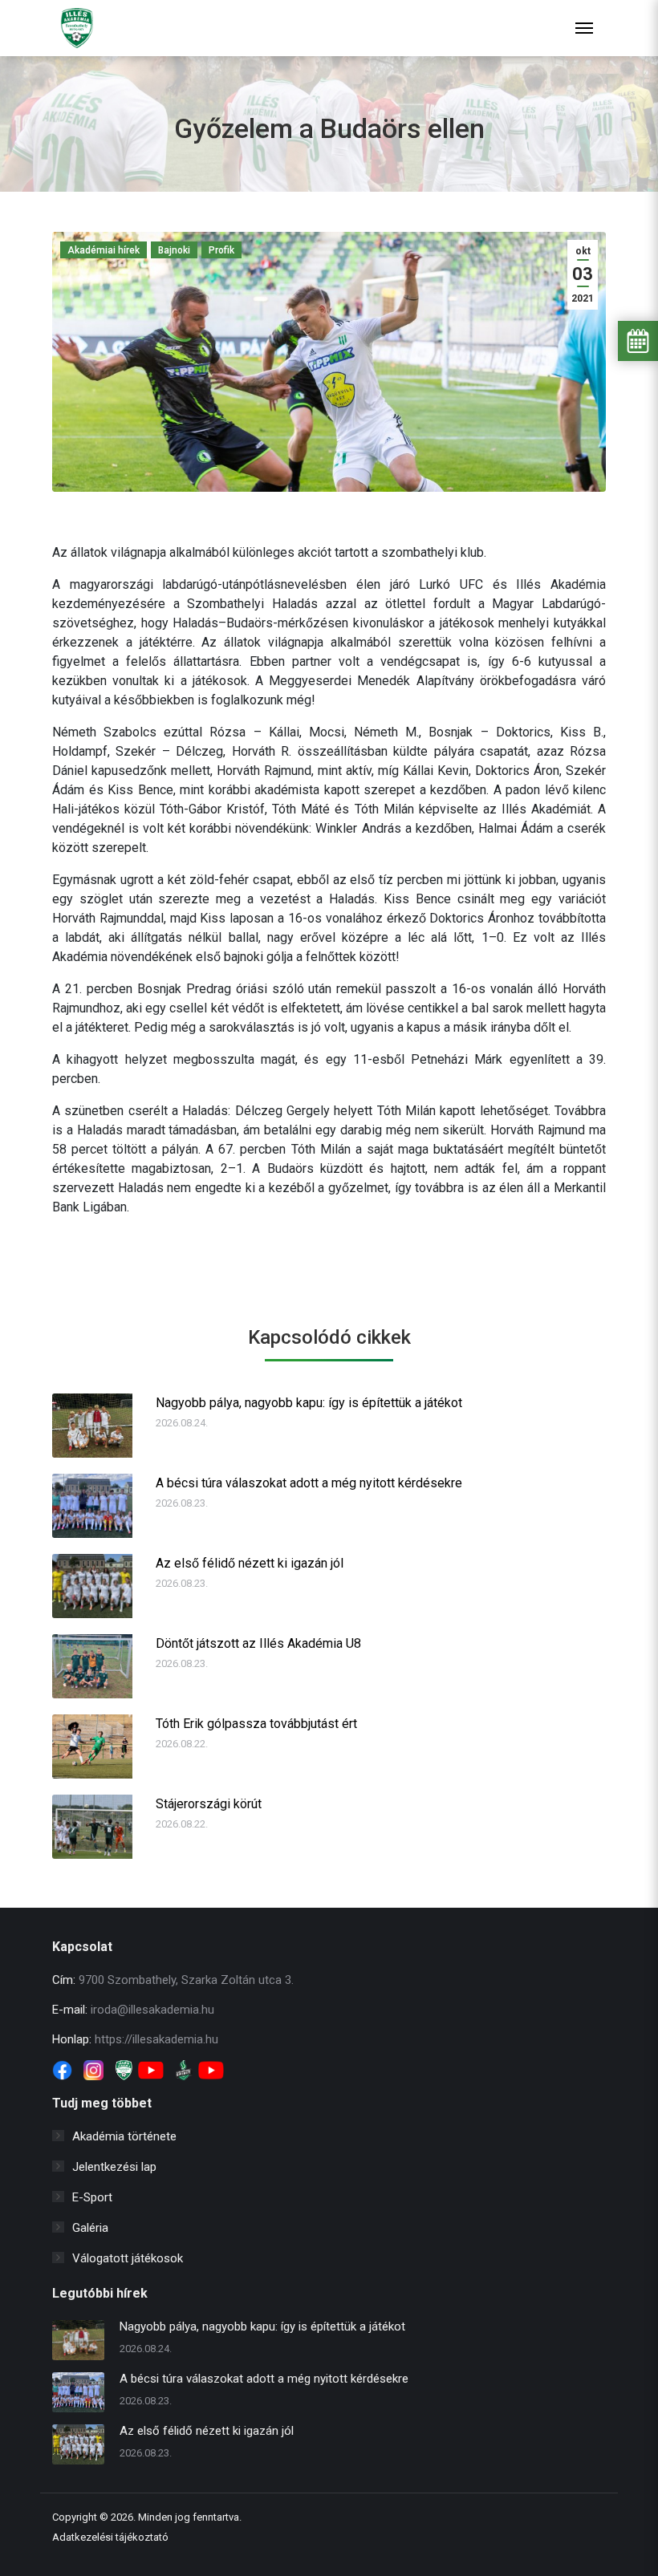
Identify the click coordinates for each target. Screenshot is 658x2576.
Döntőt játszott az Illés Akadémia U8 (258, 1643)
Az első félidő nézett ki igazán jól (250, 1563)
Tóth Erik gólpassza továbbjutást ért (256, 1724)
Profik (221, 250)
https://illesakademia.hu (156, 2039)
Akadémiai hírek (104, 250)
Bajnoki (174, 250)
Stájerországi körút (209, 1804)
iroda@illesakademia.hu (152, 2010)
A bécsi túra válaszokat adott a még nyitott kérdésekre (309, 1483)
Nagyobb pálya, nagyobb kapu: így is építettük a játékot (309, 1403)
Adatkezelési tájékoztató (110, 2537)
